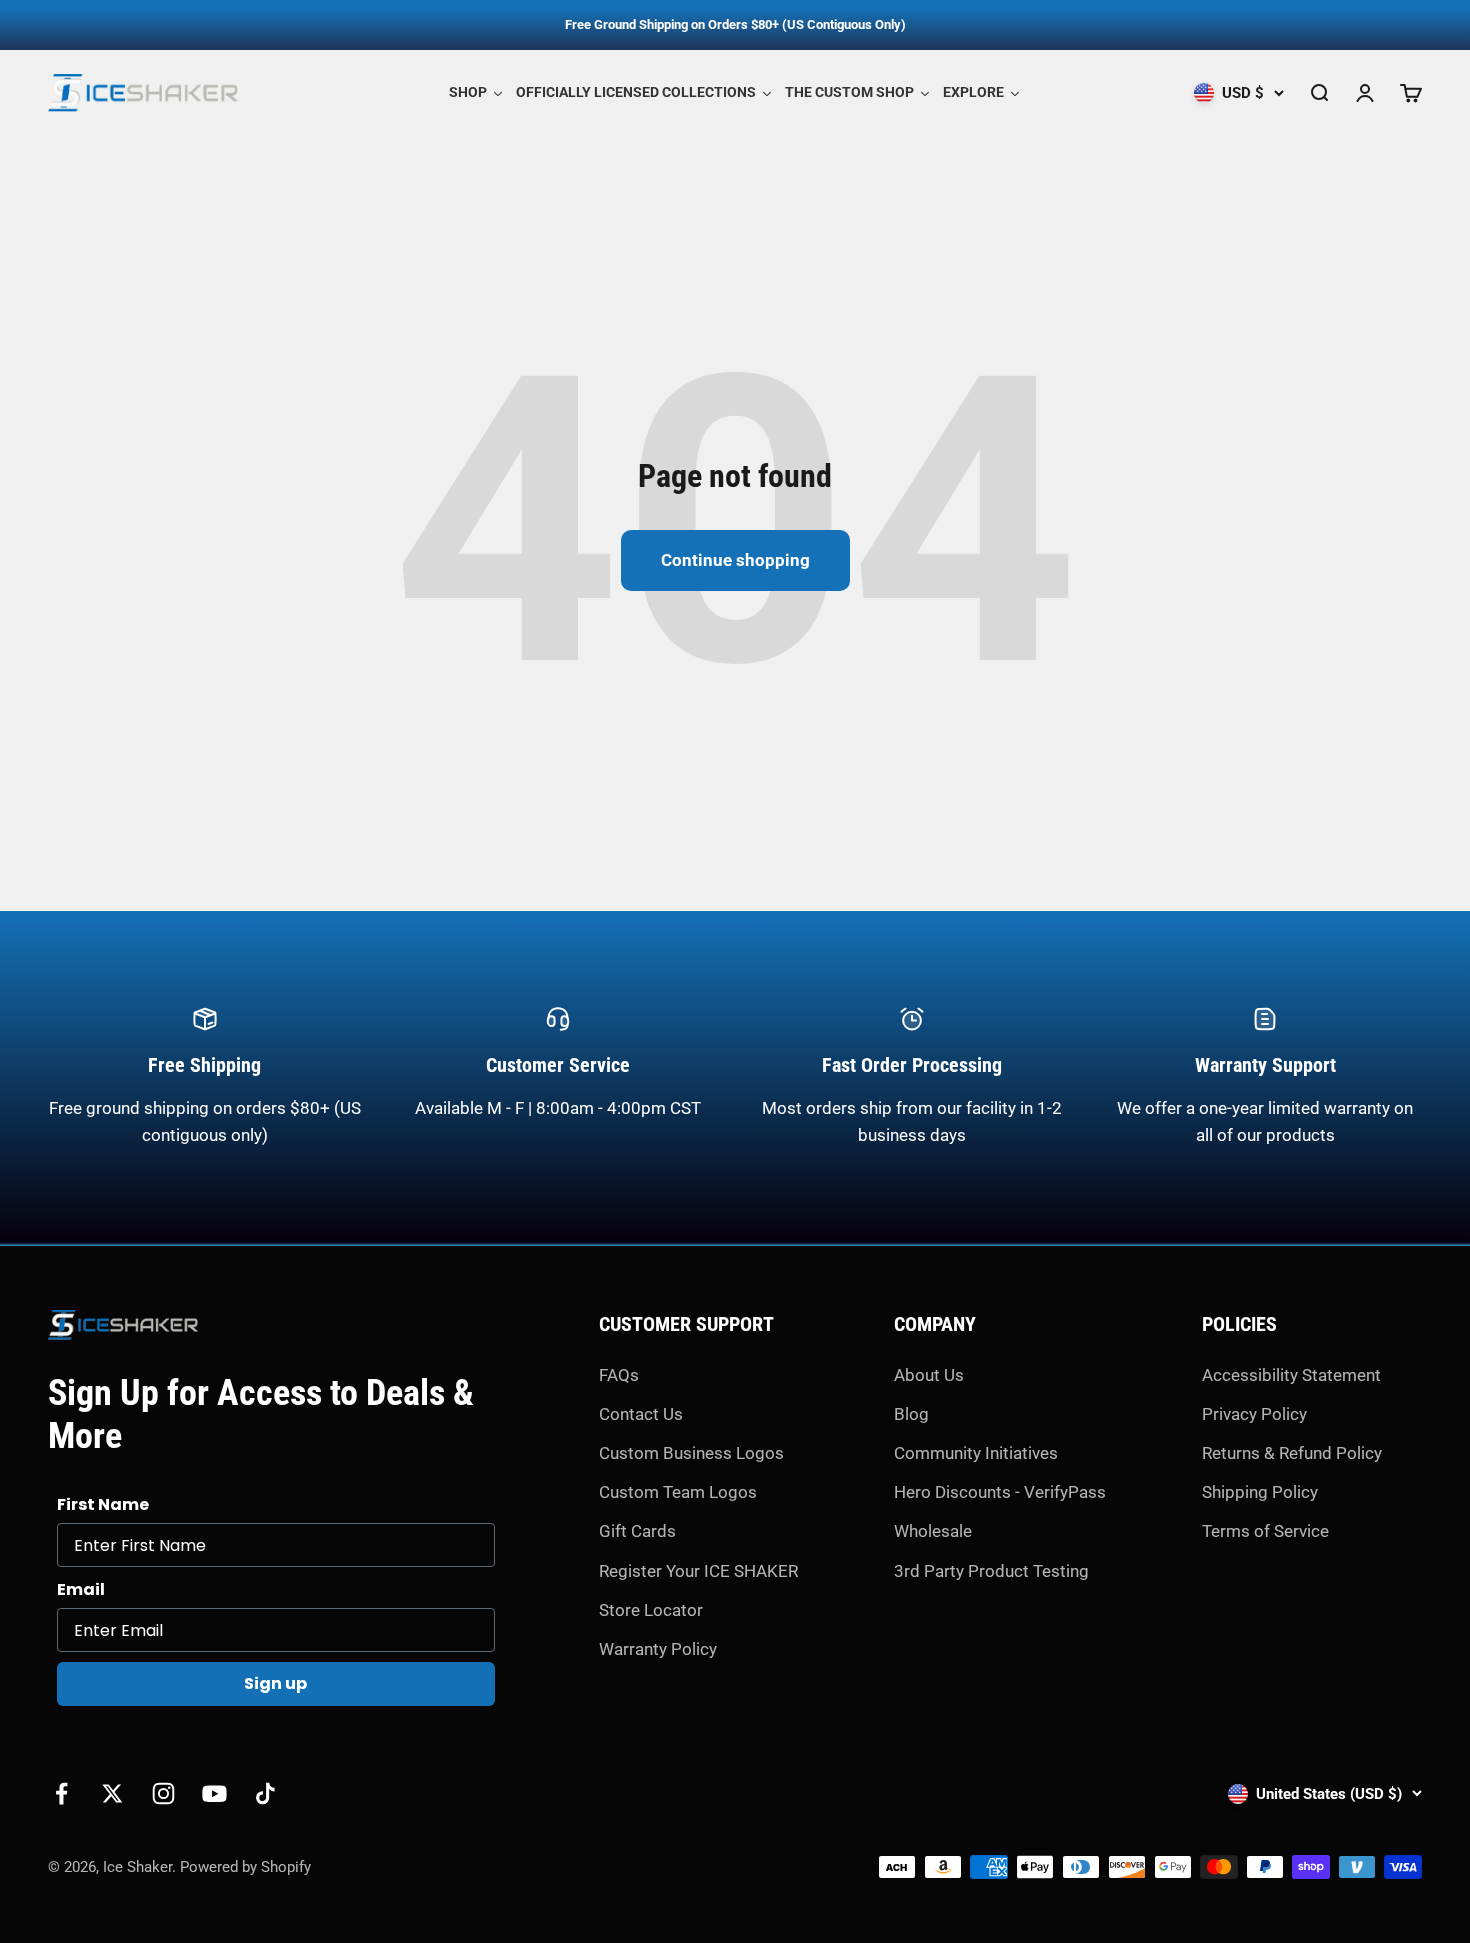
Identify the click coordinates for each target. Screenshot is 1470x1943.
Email (81, 1589)
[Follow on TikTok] (265, 1793)
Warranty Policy (658, 1649)
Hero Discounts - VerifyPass (1000, 1492)
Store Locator (651, 1610)
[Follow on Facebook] (61, 1793)
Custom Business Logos (691, 1453)
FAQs (619, 1375)
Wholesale (933, 1531)
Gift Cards (637, 1531)
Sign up (275, 1683)
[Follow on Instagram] (163, 1793)
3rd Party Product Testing (991, 1571)
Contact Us (641, 1414)
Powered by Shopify (245, 1867)
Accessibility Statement (1291, 1375)
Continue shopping (735, 560)
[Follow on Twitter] (112, 1793)
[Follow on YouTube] (214, 1793)
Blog (911, 1414)
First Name (103, 1504)
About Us (929, 1375)
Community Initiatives (976, 1453)
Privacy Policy (1254, 1414)
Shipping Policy (1260, 1492)
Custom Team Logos (678, 1492)
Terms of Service (1265, 1531)
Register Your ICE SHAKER (698, 1571)
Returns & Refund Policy (1292, 1453)
